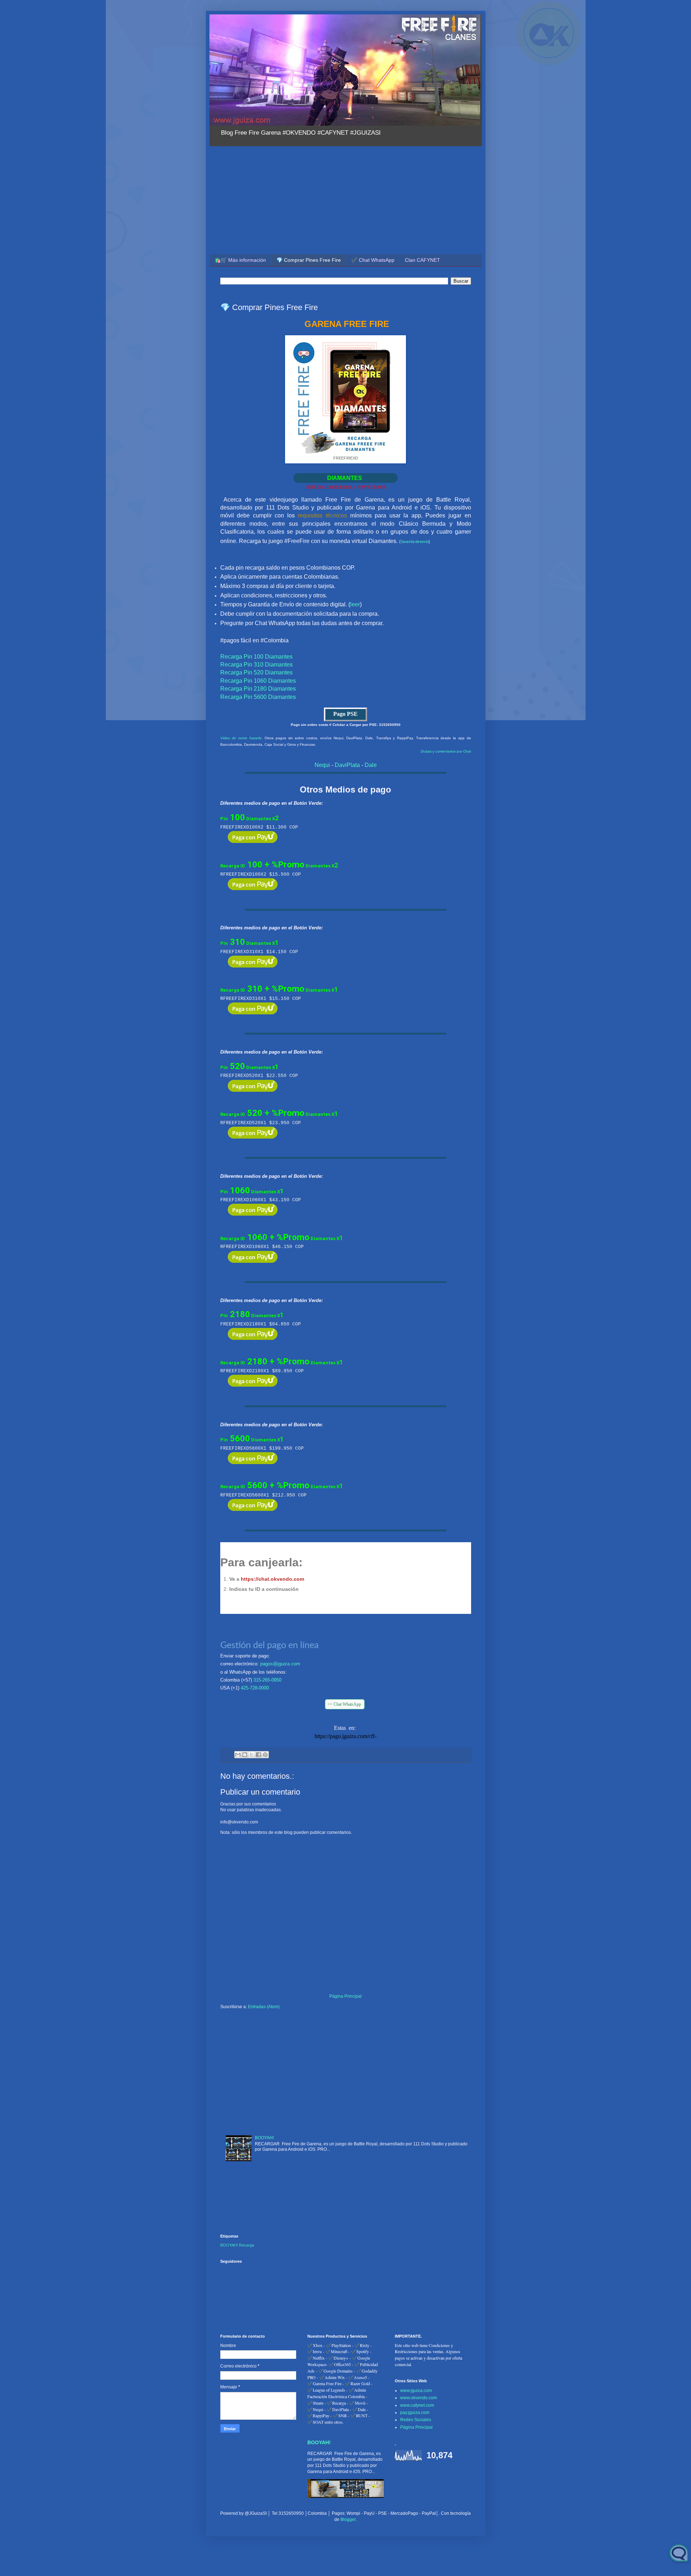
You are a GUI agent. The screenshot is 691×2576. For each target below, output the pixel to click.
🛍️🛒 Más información (240, 260)
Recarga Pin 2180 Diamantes (258, 689)
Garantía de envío (415, 542)
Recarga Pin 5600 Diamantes (258, 697)
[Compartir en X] (252, 1755)
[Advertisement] (346, 200)
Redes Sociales (416, 2420)
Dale (371, 765)
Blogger (348, 2519)
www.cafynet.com (417, 2405)
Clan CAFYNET (423, 260)
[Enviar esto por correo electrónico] (238, 1755)
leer (355, 604)
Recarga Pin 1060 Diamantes (258, 681)
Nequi (322, 765)
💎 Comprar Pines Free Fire (309, 260)
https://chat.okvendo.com (272, 1579)
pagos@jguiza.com (280, 1664)
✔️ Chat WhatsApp (373, 260)
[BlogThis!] (245, 1755)
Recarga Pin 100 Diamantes (256, 657)
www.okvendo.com (419, 2398)
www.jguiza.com (416, 2391)
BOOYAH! (264, 2138)
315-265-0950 (267, 1680)
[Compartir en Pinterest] (265, 1755)
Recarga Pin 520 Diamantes (256, 672)
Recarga (247, 2245)
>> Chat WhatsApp (345, 1704)
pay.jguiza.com (415, 2413)
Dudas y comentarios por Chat (446, 751)
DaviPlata (347, 765)
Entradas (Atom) (264, 2007)
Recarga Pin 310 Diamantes (256, 665)
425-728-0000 (255, 1688)
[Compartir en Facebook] (258, 1755)
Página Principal (345, 1996)
